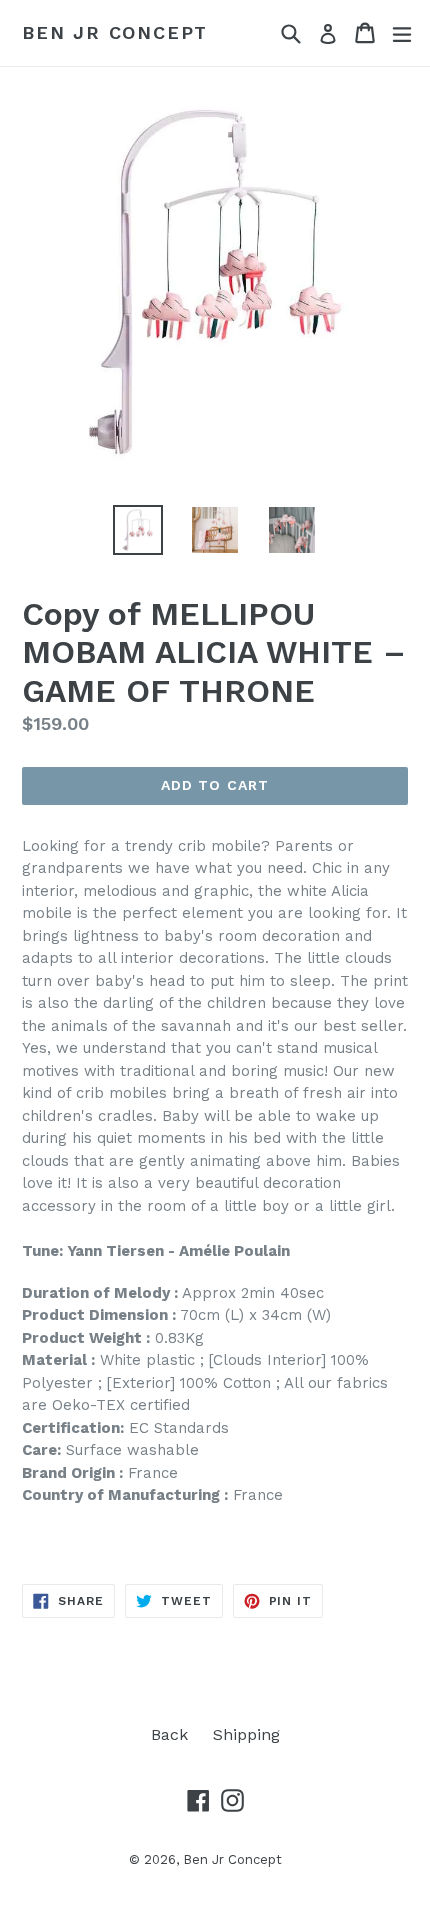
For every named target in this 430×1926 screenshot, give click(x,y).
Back (169, 1734)
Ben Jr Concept (115, 32)
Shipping (246, 1734)
